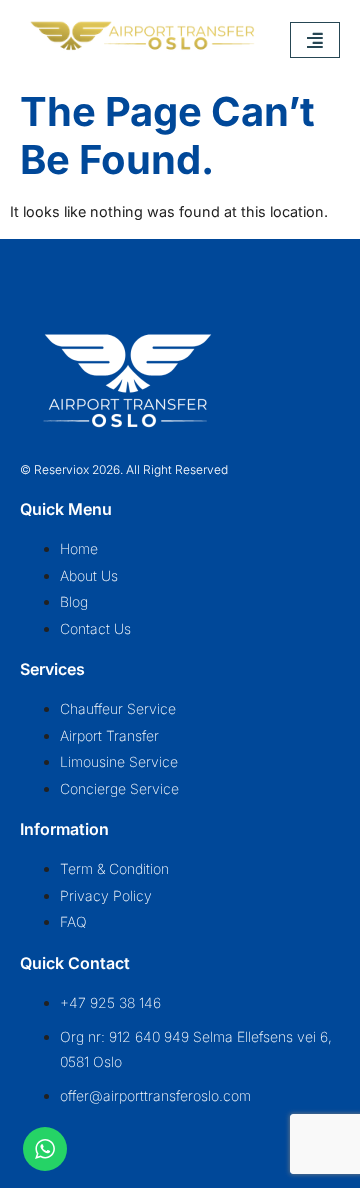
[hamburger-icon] (315, 40)
